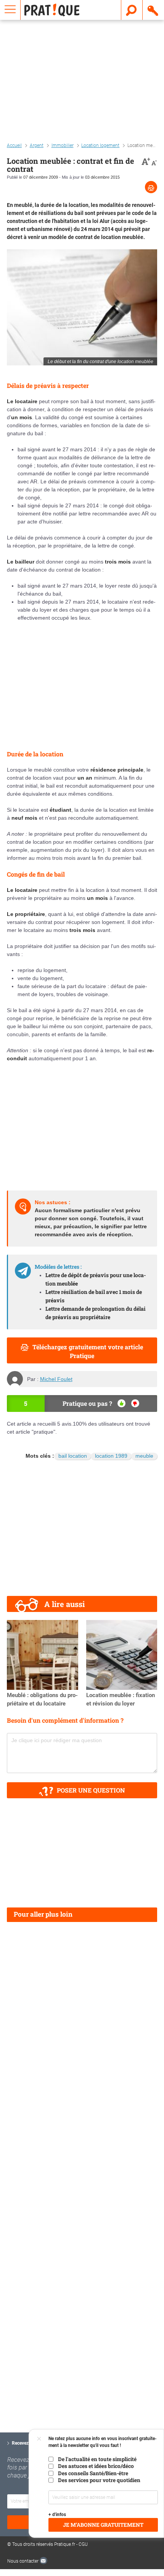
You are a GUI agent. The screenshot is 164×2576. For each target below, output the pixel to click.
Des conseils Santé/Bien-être (93, 2473)
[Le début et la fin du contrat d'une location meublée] (82, 307)
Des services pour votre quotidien (99, 2480)
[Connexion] (153, 10)
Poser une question (91, 1790)
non (135, 1403)
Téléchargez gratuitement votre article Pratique (88, 1351)
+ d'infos (57, 2515)
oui (121, 1403)
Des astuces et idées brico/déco (96, 2466)
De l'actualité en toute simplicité (97, 2459)
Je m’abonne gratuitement (103, 2525)
